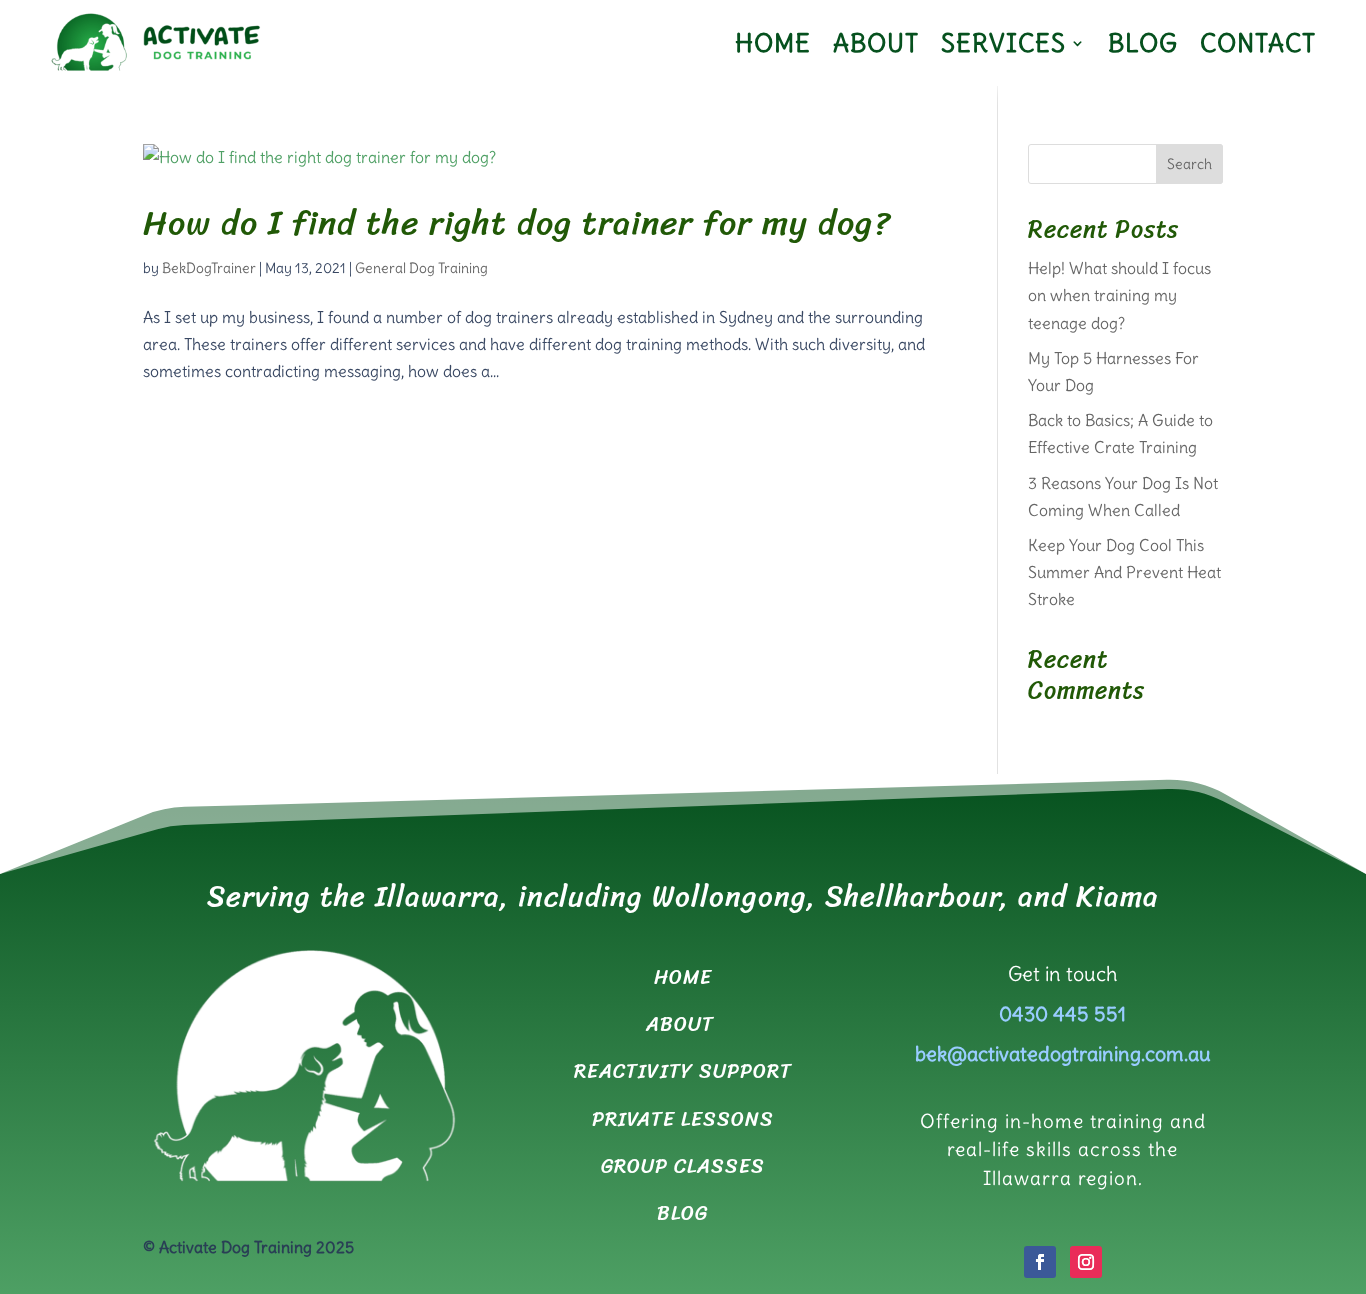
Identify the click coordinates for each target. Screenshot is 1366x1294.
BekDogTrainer (209, 268)
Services (1003, 43)
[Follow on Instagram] (1086, 1262)
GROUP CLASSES (683, 1166)
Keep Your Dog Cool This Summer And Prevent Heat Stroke (1124, 572)
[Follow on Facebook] (1040, 1262)
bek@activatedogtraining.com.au (1063, 1053)
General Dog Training (421, 268)
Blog (1143, 43)
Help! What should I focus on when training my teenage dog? (1119, 295)
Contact (1258, 43)
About (876, 43)
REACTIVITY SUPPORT (683, 1071)
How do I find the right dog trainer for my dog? (517, 223)
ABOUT (683, 1024)
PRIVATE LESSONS (683, 1119)
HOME (683, 977)
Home (773, 43)
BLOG (682, 1213)
